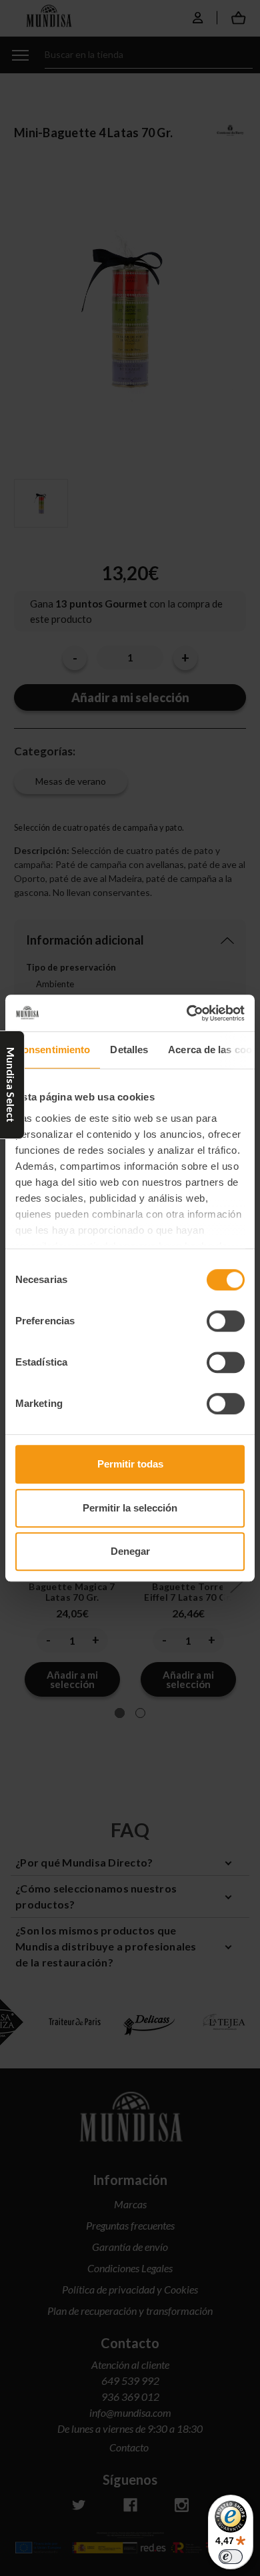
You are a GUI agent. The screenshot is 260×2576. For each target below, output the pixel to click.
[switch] (226, 1321)
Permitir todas (130, 1464)
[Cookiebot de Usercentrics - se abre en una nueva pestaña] (187, 1013)
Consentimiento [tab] (53, 1050)
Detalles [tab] (129, 1050)
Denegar (130, 1551)
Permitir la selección (130, 1508)
